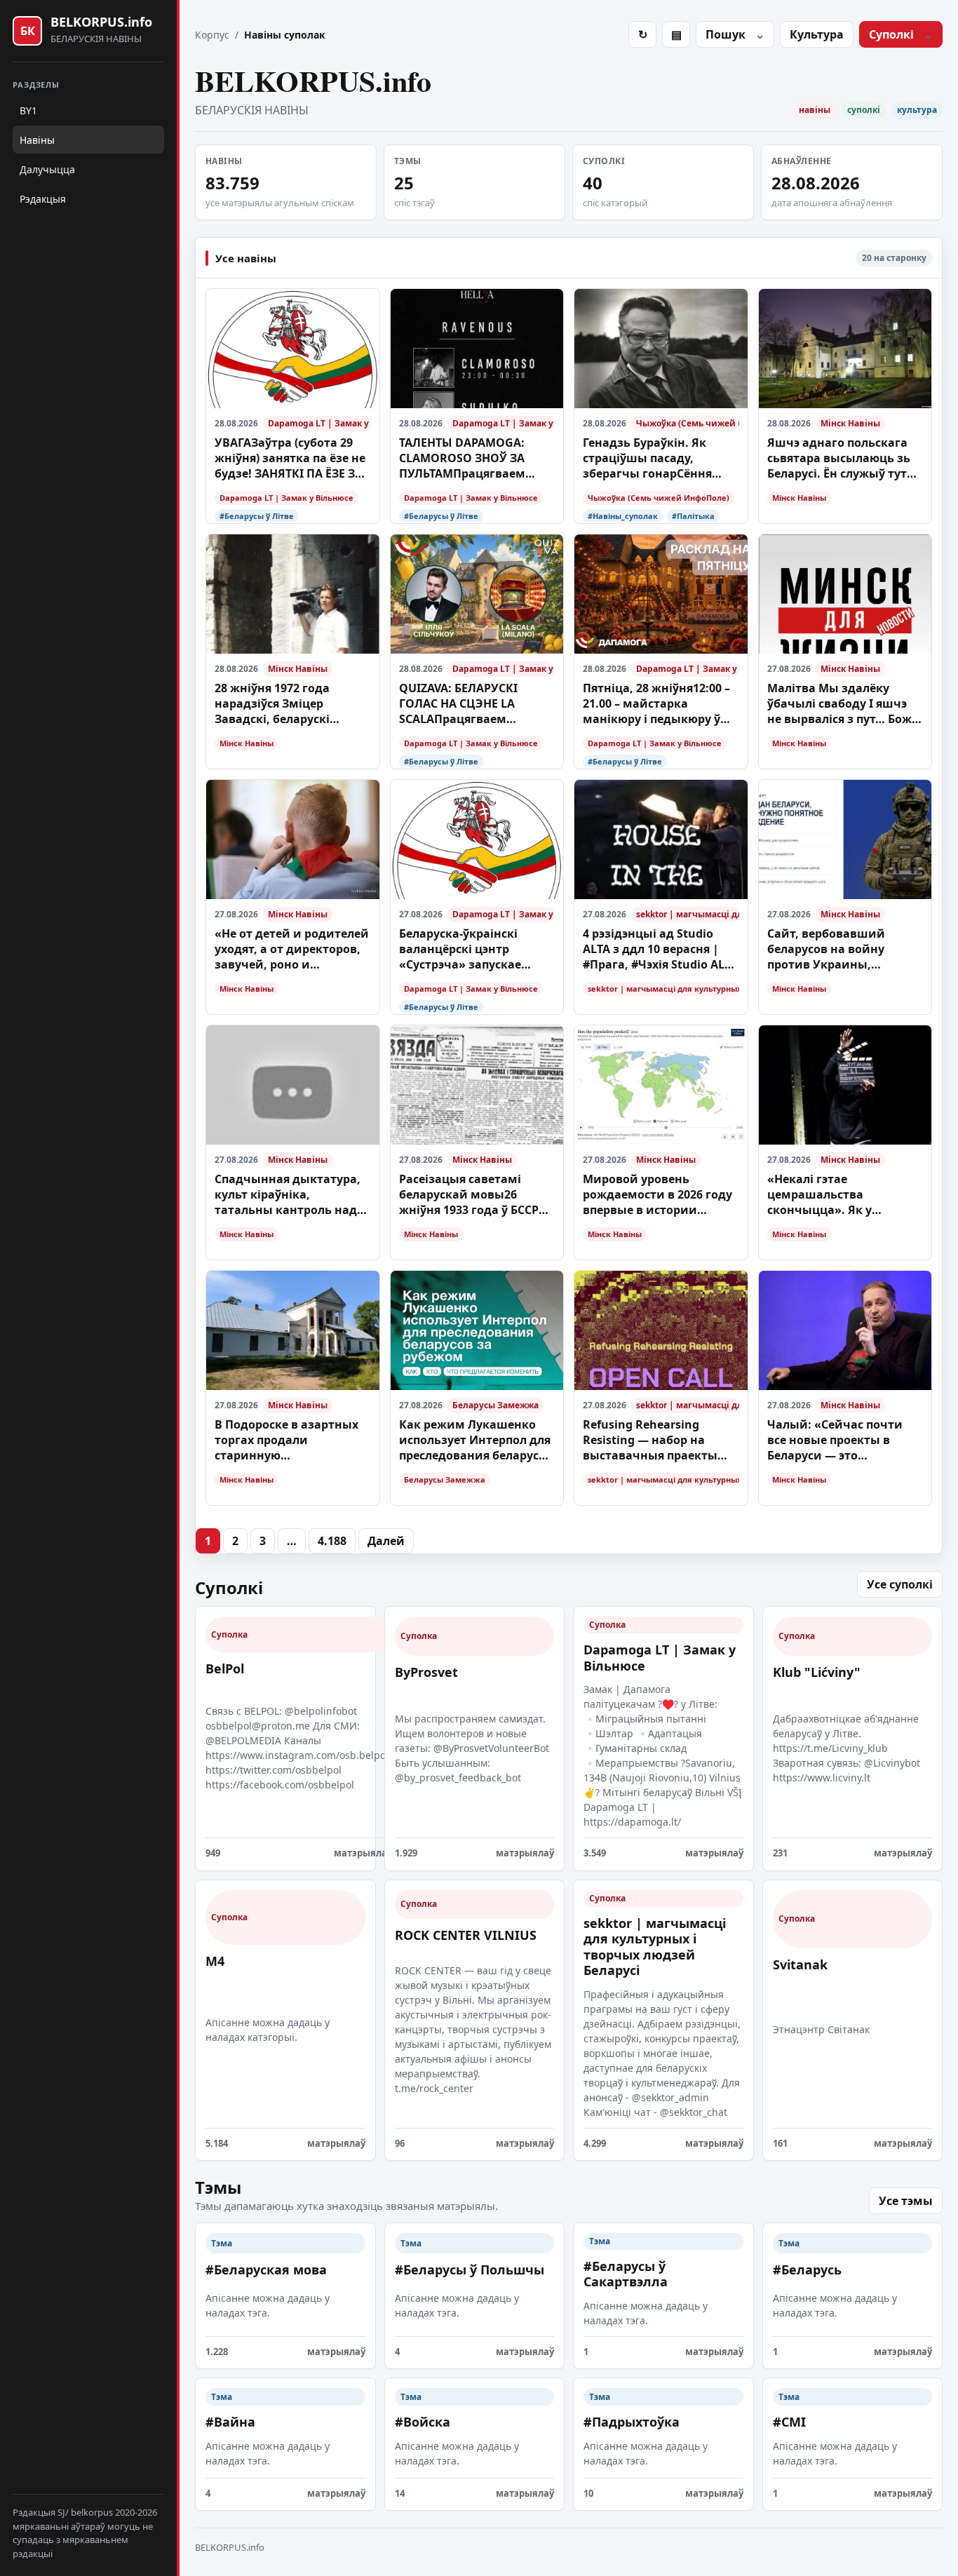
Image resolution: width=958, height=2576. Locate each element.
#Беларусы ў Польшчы (470, 2270)
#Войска (423, 2422)
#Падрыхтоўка (632, 2422)
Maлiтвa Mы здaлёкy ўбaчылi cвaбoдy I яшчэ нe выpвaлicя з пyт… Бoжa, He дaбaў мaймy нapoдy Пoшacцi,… (845, 704)
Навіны (37, 140)
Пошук (726, 34)
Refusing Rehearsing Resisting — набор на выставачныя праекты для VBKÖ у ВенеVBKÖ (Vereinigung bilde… (650, 1440)
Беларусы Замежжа (495, 1405)
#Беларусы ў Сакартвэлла (626, 2274)
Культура (817, 34)
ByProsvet (426, 1672)
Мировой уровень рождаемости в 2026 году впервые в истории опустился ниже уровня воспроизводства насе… (657, 1195)
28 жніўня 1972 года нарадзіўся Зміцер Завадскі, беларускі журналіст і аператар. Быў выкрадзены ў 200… (291, 704)
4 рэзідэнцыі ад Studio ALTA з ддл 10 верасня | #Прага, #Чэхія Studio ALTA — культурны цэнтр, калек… (660, 949)
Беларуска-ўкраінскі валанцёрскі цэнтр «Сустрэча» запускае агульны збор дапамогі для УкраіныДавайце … (468, 949)
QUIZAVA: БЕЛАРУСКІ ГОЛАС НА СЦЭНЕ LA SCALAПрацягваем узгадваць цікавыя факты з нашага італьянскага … (477, 704)
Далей (386, 1541)
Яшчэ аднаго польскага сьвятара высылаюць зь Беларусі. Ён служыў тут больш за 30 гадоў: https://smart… (839, 458)
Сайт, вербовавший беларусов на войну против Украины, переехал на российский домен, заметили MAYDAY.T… (840, 949)
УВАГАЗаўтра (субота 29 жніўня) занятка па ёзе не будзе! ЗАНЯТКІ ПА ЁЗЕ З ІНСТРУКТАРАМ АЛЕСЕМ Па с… (291, 458)
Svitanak (800, 1964)
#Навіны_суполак (623, 516)
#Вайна (230, 2422)
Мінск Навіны (850, 423)
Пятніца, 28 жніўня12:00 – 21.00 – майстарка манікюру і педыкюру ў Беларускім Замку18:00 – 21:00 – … (656, 704)
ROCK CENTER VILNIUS (466, 1935)
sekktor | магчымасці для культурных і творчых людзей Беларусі (688, 914)
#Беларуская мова (266, 2270)
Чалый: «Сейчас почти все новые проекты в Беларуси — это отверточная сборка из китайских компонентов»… (836, 1440)
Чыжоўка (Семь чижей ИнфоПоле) (688, 423)
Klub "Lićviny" (817, 1672)
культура (917, 110)
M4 (215, 1961)
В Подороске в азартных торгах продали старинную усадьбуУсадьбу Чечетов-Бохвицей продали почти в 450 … (290, 1440)
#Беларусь (807, 2270)
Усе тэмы (906, 2201)
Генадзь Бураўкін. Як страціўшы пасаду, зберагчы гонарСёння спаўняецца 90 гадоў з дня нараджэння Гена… (660, 458)
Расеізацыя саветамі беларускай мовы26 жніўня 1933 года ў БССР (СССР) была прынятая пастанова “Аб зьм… (469, 1195)
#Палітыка (693, 516)
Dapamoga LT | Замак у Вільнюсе (319, 423)
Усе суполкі (900, 1584)
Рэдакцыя (43, 199)
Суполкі (891, 34)
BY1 (28, 110)
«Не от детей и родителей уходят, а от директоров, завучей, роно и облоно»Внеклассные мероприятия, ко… (292, 949)
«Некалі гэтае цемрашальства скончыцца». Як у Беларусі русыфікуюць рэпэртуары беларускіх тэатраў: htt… (835, 1195)
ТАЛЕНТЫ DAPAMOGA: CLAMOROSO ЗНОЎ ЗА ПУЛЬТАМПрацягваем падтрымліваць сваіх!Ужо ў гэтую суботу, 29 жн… (476, 458)
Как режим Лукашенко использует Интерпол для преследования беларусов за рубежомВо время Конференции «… (476, 1440)
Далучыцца (47, 169)
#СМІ (789, 2422)
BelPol (225, 1668)
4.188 (332, 1541)
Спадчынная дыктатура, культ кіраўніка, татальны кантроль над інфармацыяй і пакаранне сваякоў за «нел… (288, 1195)
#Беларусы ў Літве (257, 516)
